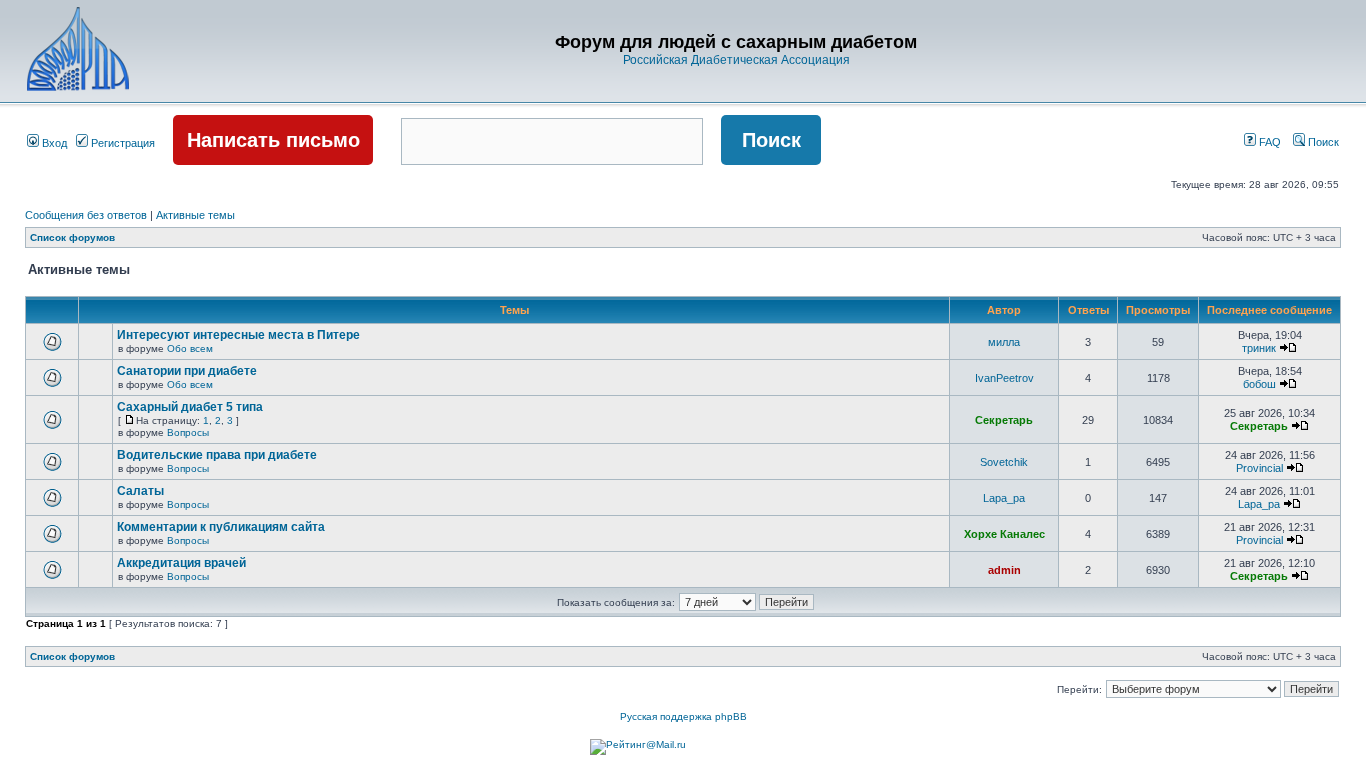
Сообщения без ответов (86, 215)
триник (1259, 348)
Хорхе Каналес (1004, 534)
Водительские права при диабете (217, 455)
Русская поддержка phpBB (683, 716)
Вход (53, 143)
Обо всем (190, 348)
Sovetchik (1004, 462)
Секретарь (1004, 420)
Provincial (1259, 468)
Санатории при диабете (187, 371)
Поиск (1322, 142)
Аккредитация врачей (181, 563)
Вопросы (188, 432)
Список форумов (72, 237)
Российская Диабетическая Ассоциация (736, 60)
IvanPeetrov (1004, 378)
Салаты (140, 491)
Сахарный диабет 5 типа (190, 407)
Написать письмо (273, 140)
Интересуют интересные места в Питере (238, 335)
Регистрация (121, 143)
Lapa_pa (1004, 498)
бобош (1259, 384)
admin (1004, 570)
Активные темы (195, 215)
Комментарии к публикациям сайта (221, 527)
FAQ (1268, 142)
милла (1004, 342)
